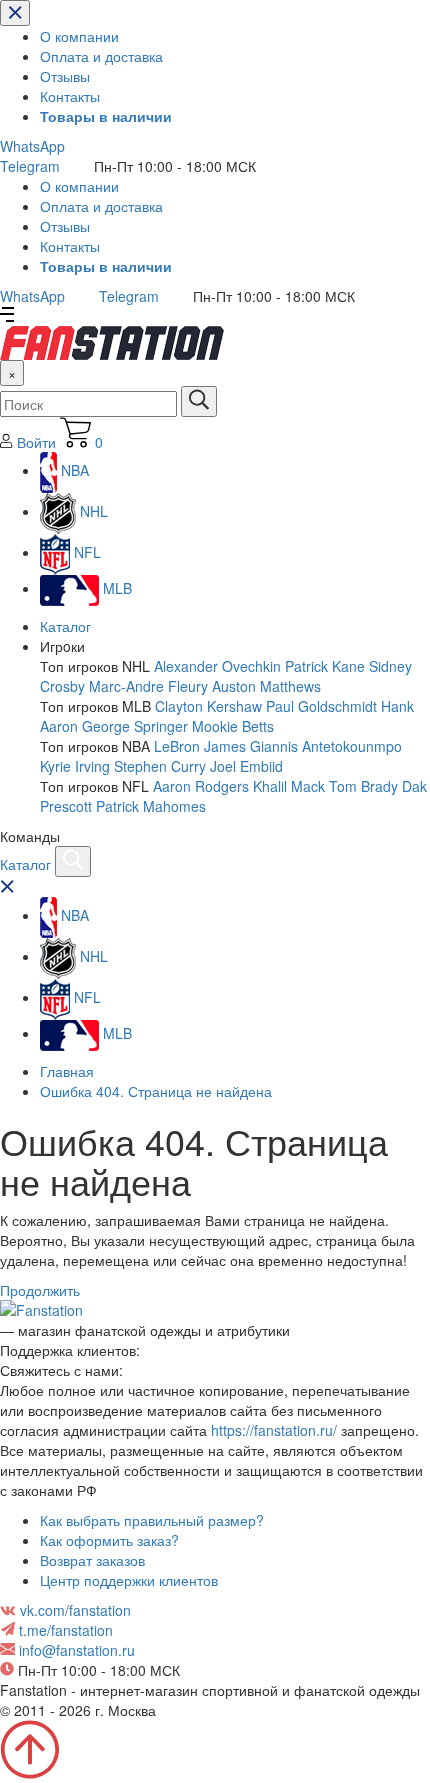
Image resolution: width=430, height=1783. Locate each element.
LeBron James (200, 746)
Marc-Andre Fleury (148, 686)
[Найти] (199, 401)
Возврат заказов (92, 1560)
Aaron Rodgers (201, 786)
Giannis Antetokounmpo (326, 746)
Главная (67, 1071)
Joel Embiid (246, 766)
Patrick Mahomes (151, 806)
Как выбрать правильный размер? (152, 1520)
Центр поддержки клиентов (129, 1580)
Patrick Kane (325, 666)
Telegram (30, 166)
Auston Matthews (266, 686)
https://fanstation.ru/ (274, 1430)
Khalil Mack (289, 786)
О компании (79, 36)
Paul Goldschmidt (321, 706)
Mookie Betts (233, 726)
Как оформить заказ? (109, 1540)
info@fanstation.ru (77, 1650)
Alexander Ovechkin (217, 666)
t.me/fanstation (66, 1630)
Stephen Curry (160, 766)
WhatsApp (32, 146)
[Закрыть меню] (15, 13)
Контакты (70, 96)
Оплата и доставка (101, 56)
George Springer (135, 726)
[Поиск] (73, 861)
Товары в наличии (106, 116)
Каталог (65, 626)
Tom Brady (363, 786)
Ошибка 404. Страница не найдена (156, 1091)
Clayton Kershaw (208, 706)
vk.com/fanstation (75, 1610)
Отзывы (65, 76)
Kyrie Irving (75, 766)
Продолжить (40, 1290)
